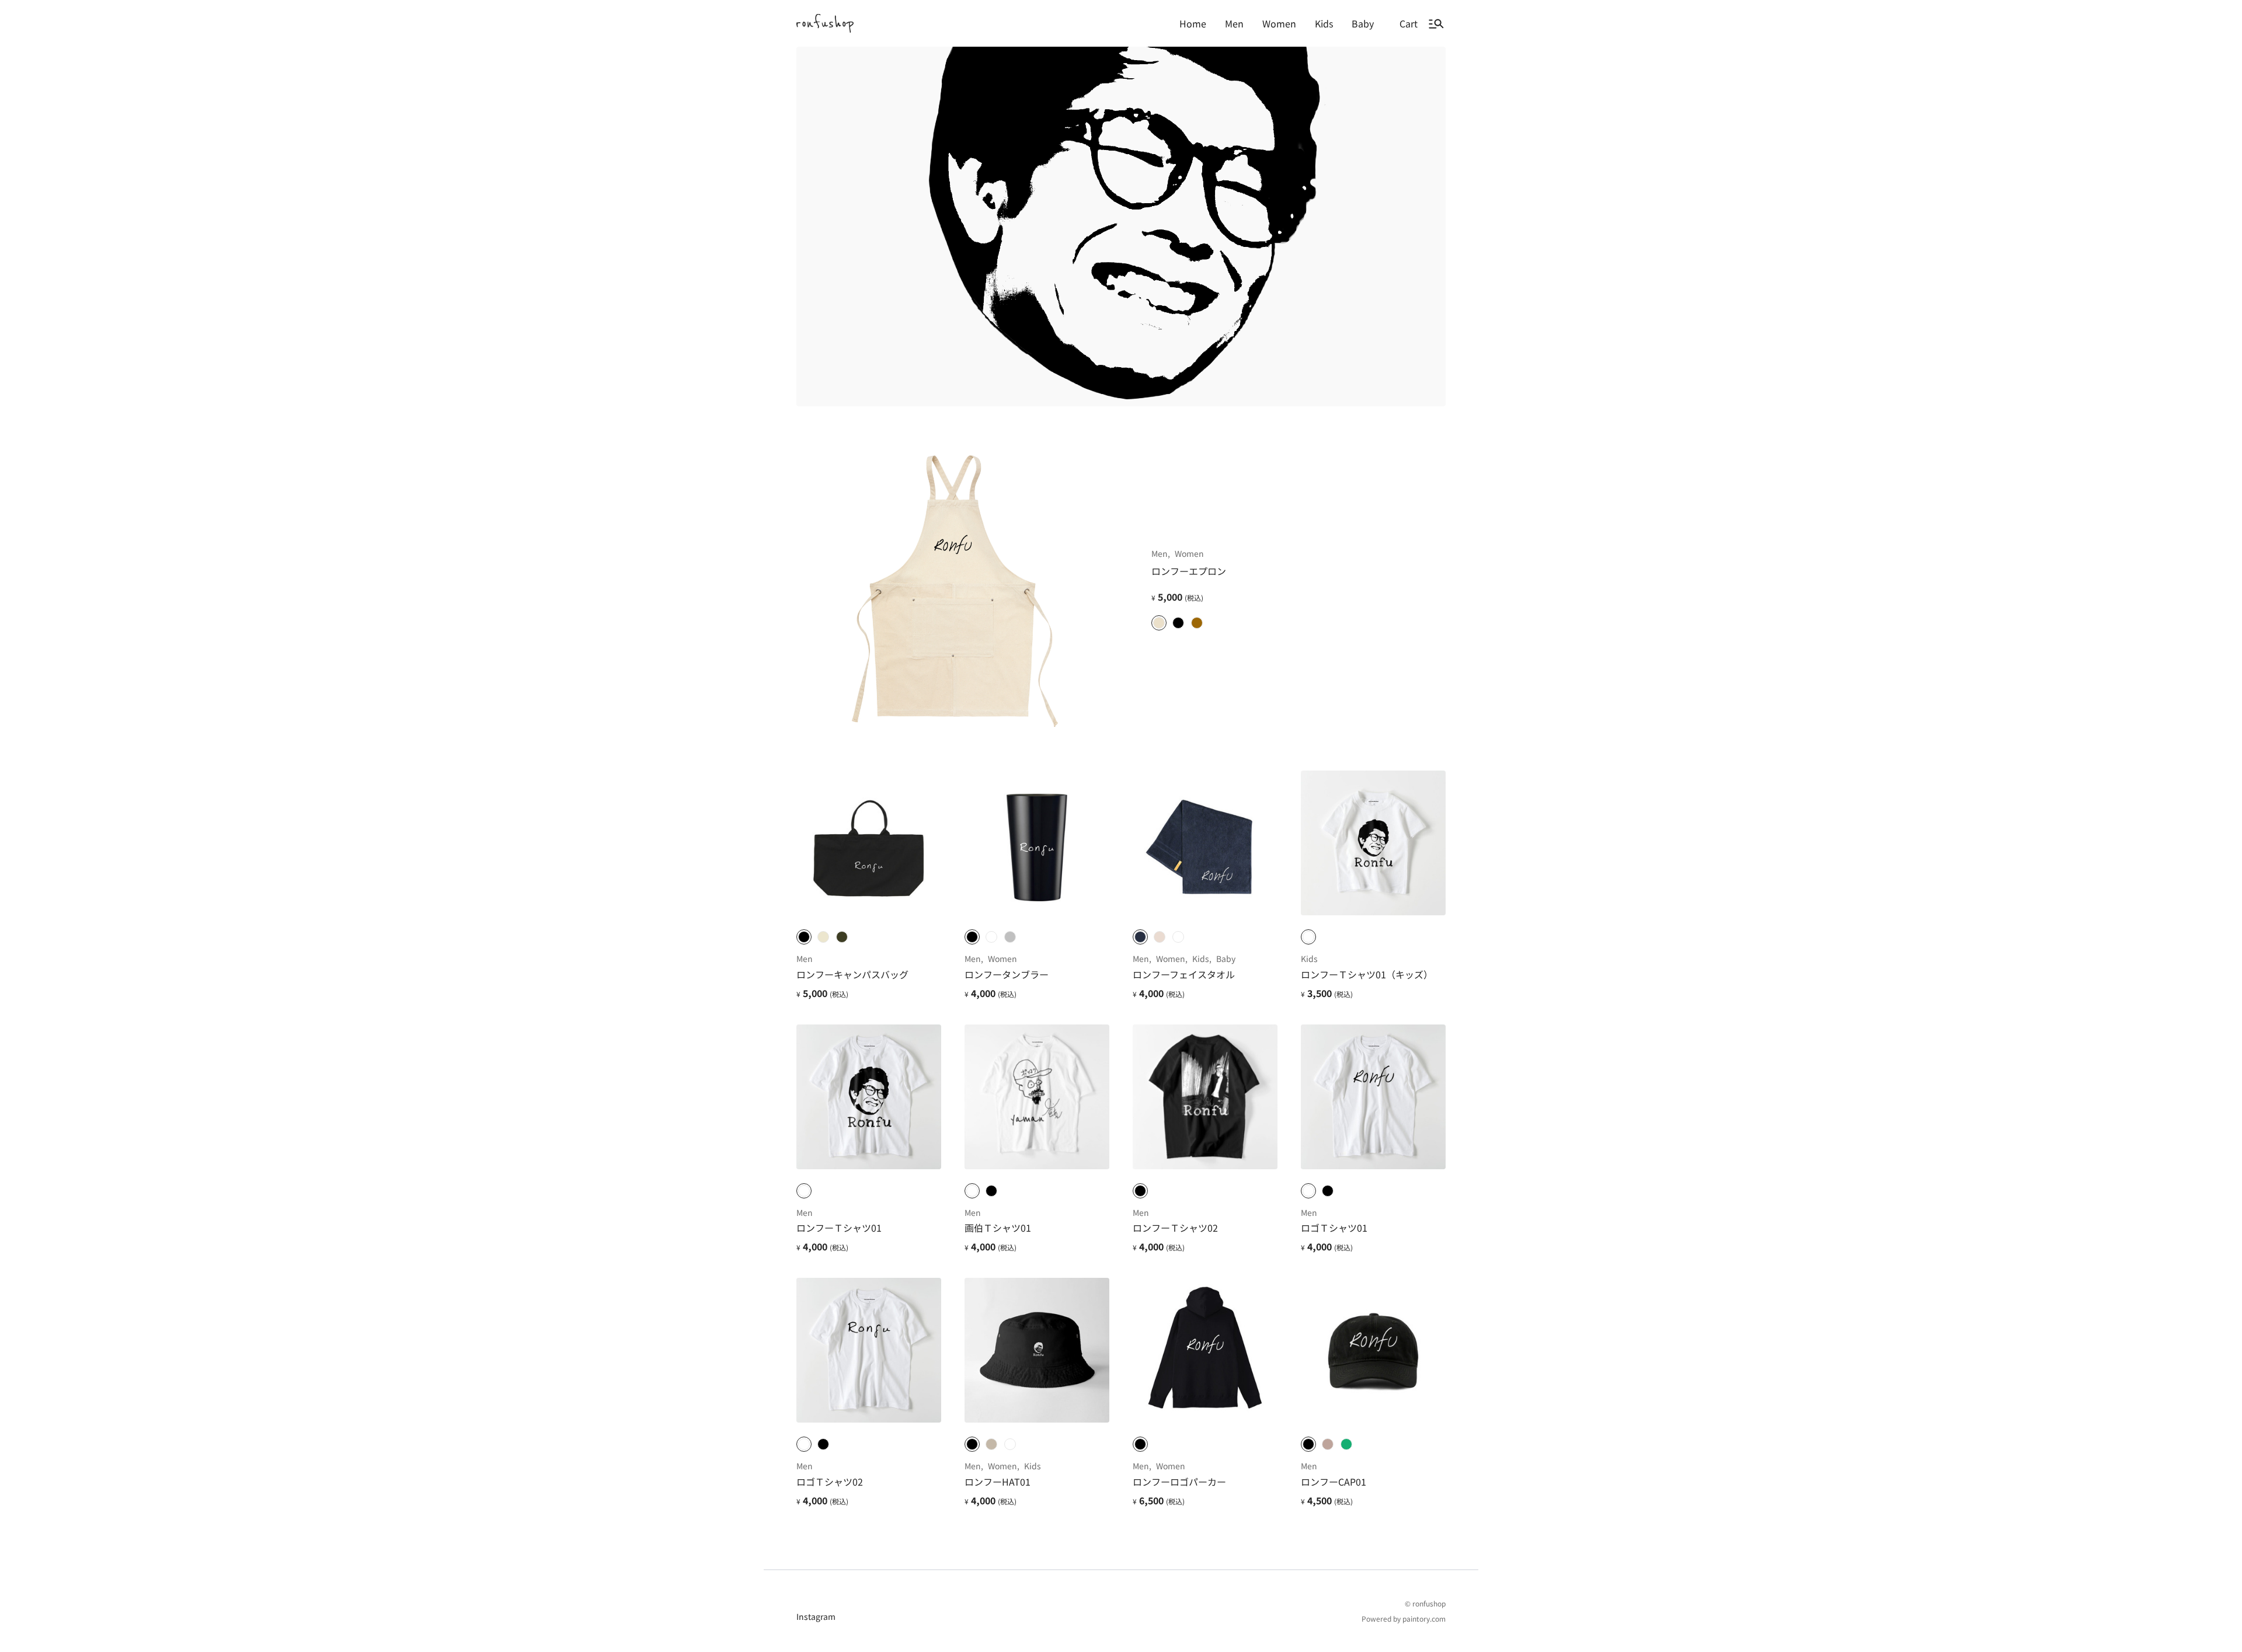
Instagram (816, 1616)
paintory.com (1424, 1618)
